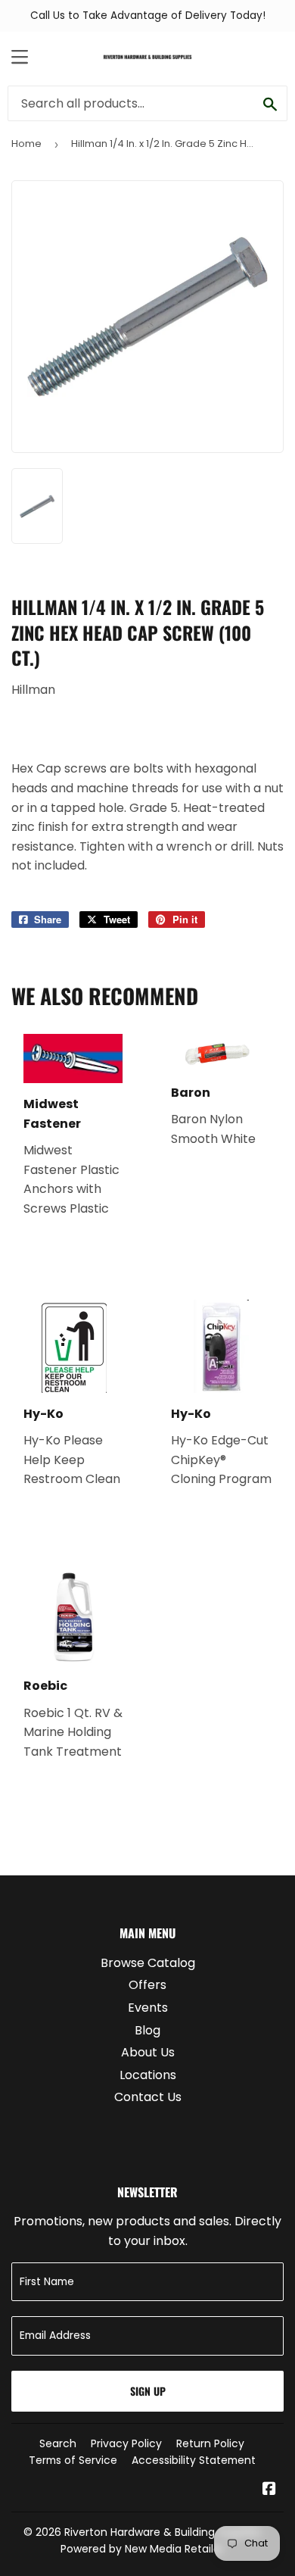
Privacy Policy (126, 2443)
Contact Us (148, 2097)
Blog (147, 2030)
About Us (148, 2052)
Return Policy (210, 2443)
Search (58, 2443)
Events (148, 2008)
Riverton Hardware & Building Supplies (163, 2532)
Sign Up (148, 2391)
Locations (148, 2075)
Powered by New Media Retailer (142, 2549)
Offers (147, 1985)
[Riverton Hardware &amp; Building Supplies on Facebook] (269, 2490)
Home (26, 144)
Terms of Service (73, 2460)
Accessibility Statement (194, 2460)
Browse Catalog (148, 1963)
